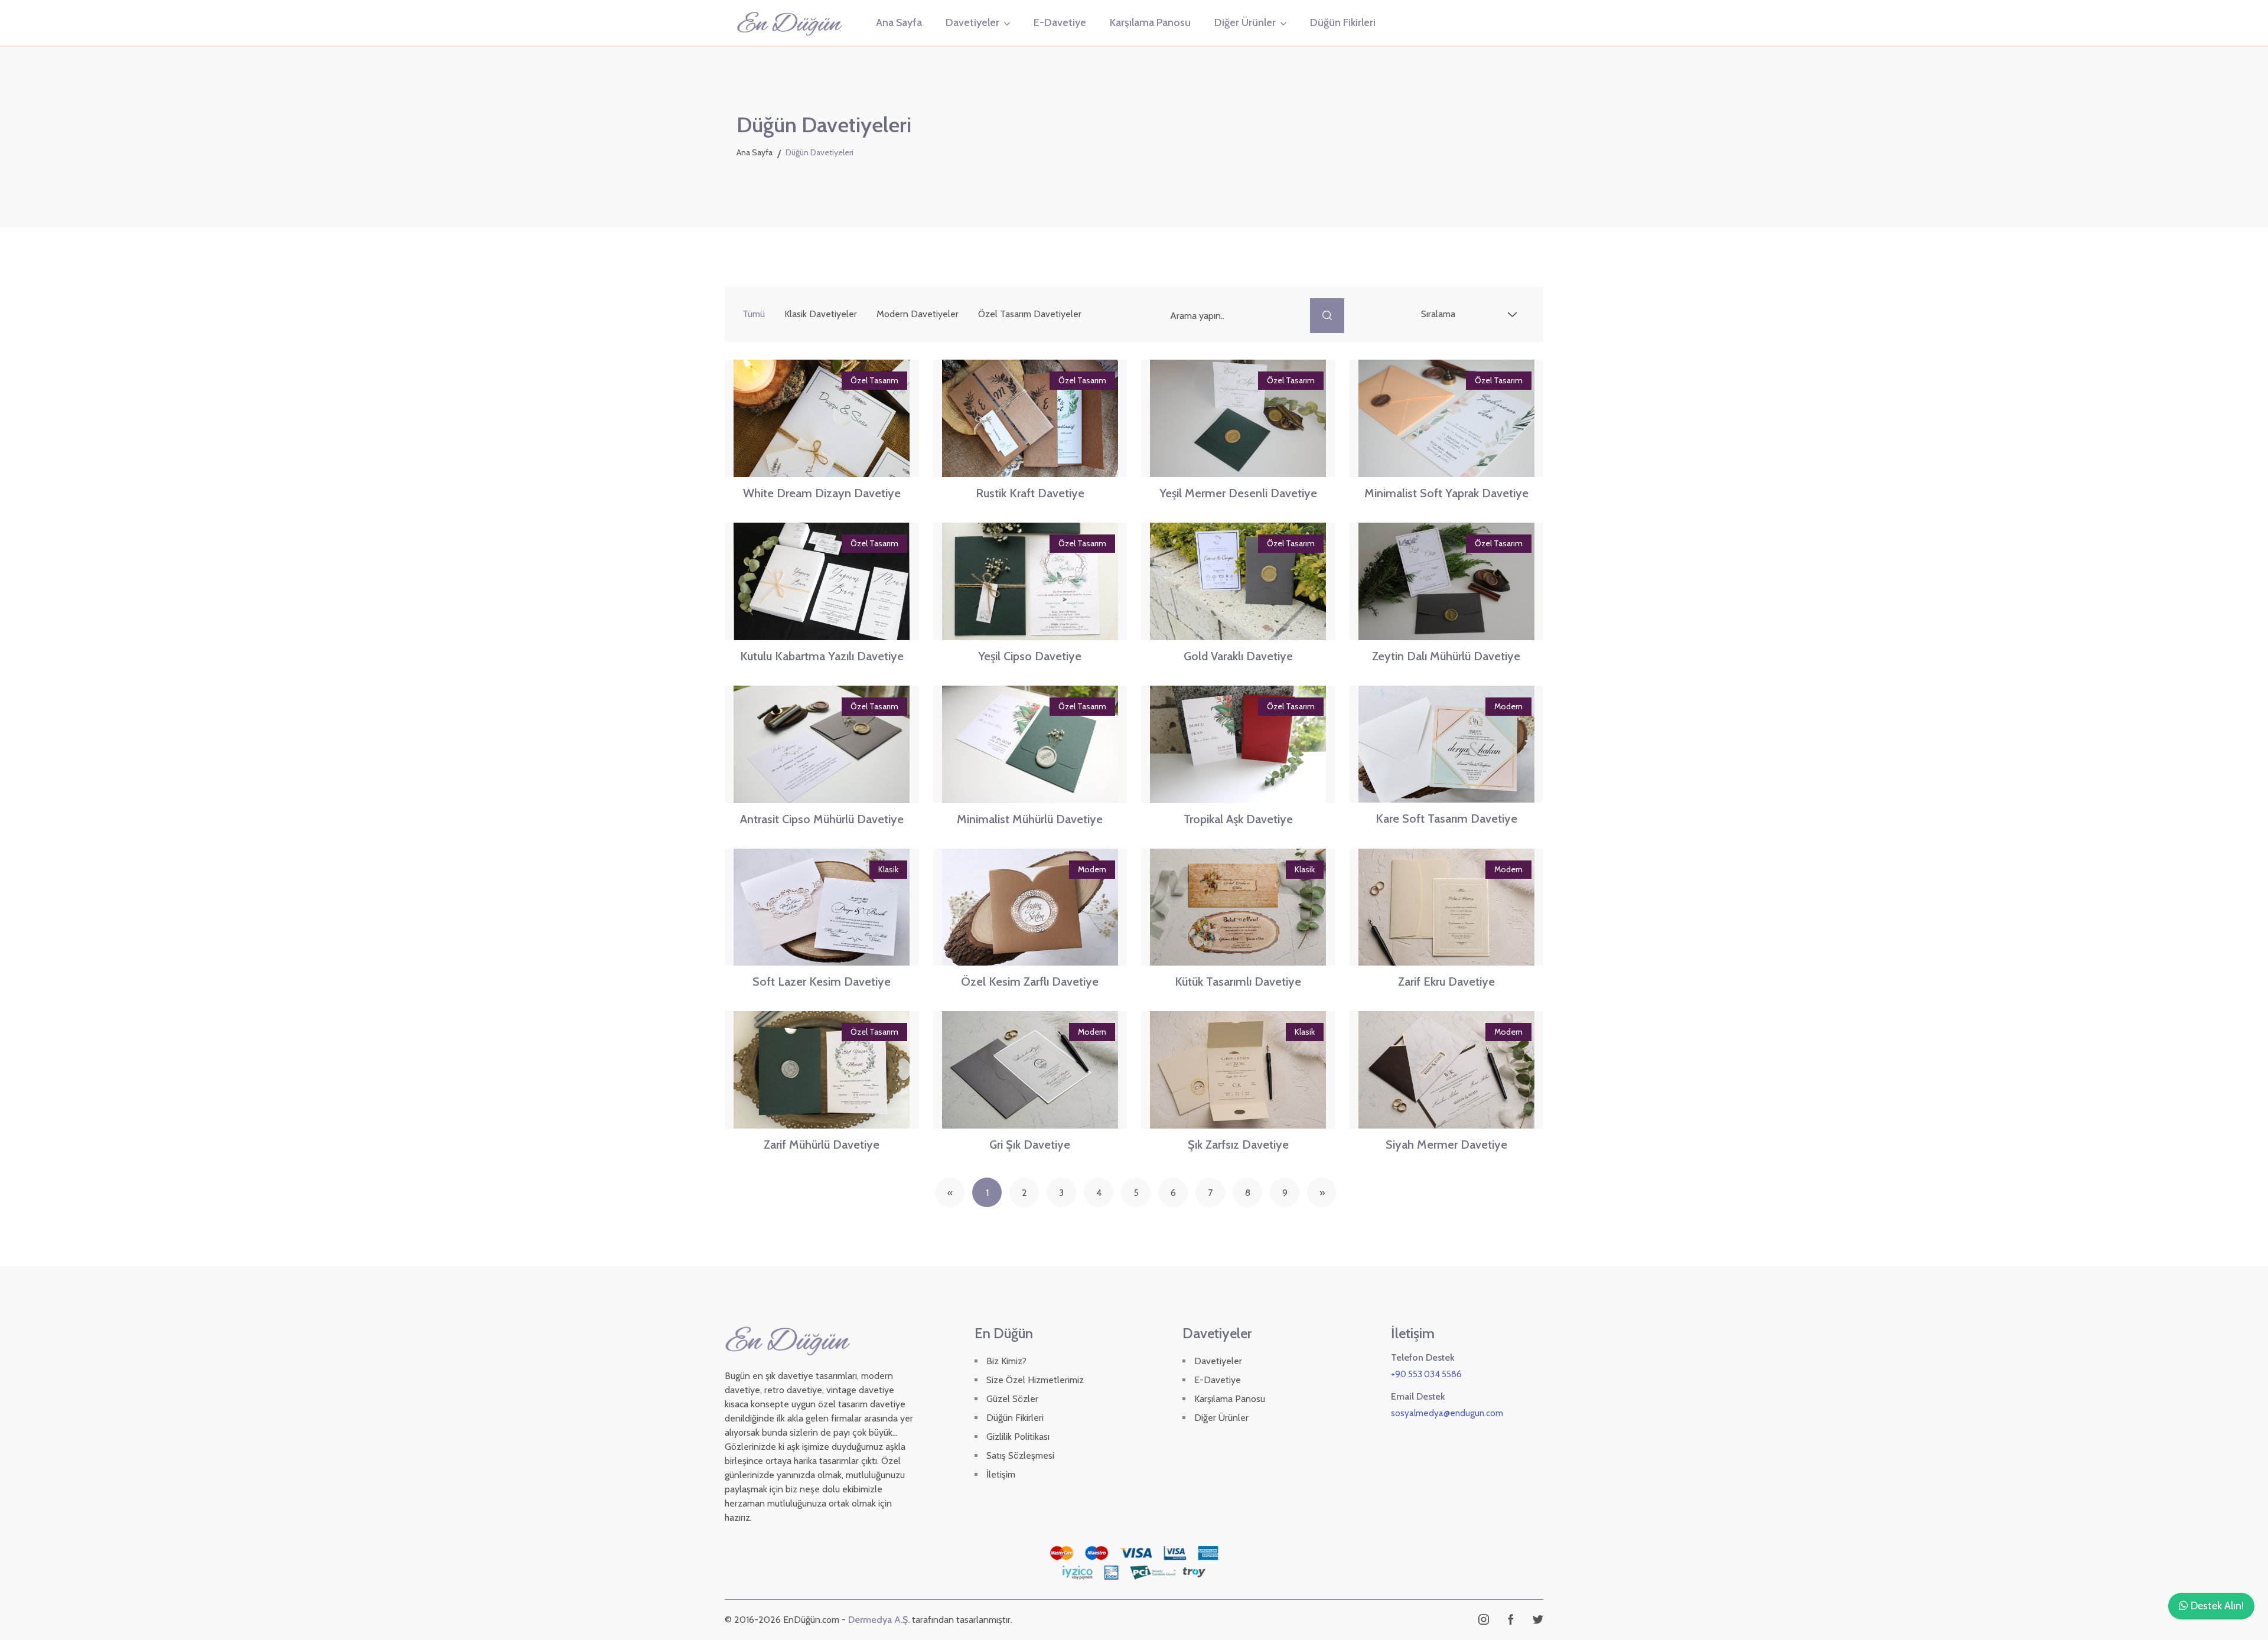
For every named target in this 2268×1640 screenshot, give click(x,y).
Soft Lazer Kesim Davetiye (822, 982)
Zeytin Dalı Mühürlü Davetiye (1446, 656)
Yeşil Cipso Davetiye (1030, 656)
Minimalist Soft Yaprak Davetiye (1446, 493)
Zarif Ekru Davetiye (1446, 982)
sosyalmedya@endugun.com (1447, 1413)
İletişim (1001, 1474)
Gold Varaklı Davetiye (1238, 656)
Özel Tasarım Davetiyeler (1030, 314)
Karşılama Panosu (1150, 22)
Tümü (754, 314)
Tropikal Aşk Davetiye (1238, 819)
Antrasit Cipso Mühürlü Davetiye (822, 819)
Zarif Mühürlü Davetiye (822, 1145)
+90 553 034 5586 (1426, 1374)
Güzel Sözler (1012, 1399)
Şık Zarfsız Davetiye (1238, 1145)
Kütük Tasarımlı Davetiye (1238, 982)
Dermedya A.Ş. (879, 1620)
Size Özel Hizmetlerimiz (1035, 1380)
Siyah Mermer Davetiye (1446, 1145)
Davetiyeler (972, 22)
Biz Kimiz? (1006, 1361)
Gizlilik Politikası (1018, 1437)
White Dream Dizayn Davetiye (822, 493)
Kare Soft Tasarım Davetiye (1446, 819)
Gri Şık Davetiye (1030, 1145)
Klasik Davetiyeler (821, 314)
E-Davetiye (1060, 22)
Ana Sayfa (899, 22)
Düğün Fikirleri (1343, 22)
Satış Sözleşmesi (1020, 1455)
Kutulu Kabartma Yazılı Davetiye (822, 656)
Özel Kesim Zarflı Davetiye (1030, 982)
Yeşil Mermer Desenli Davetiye (1238, 493)
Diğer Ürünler (1245, 22)
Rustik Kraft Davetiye (1030, 493)
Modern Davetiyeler (918, 314)
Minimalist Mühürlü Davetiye (1030, 819)
